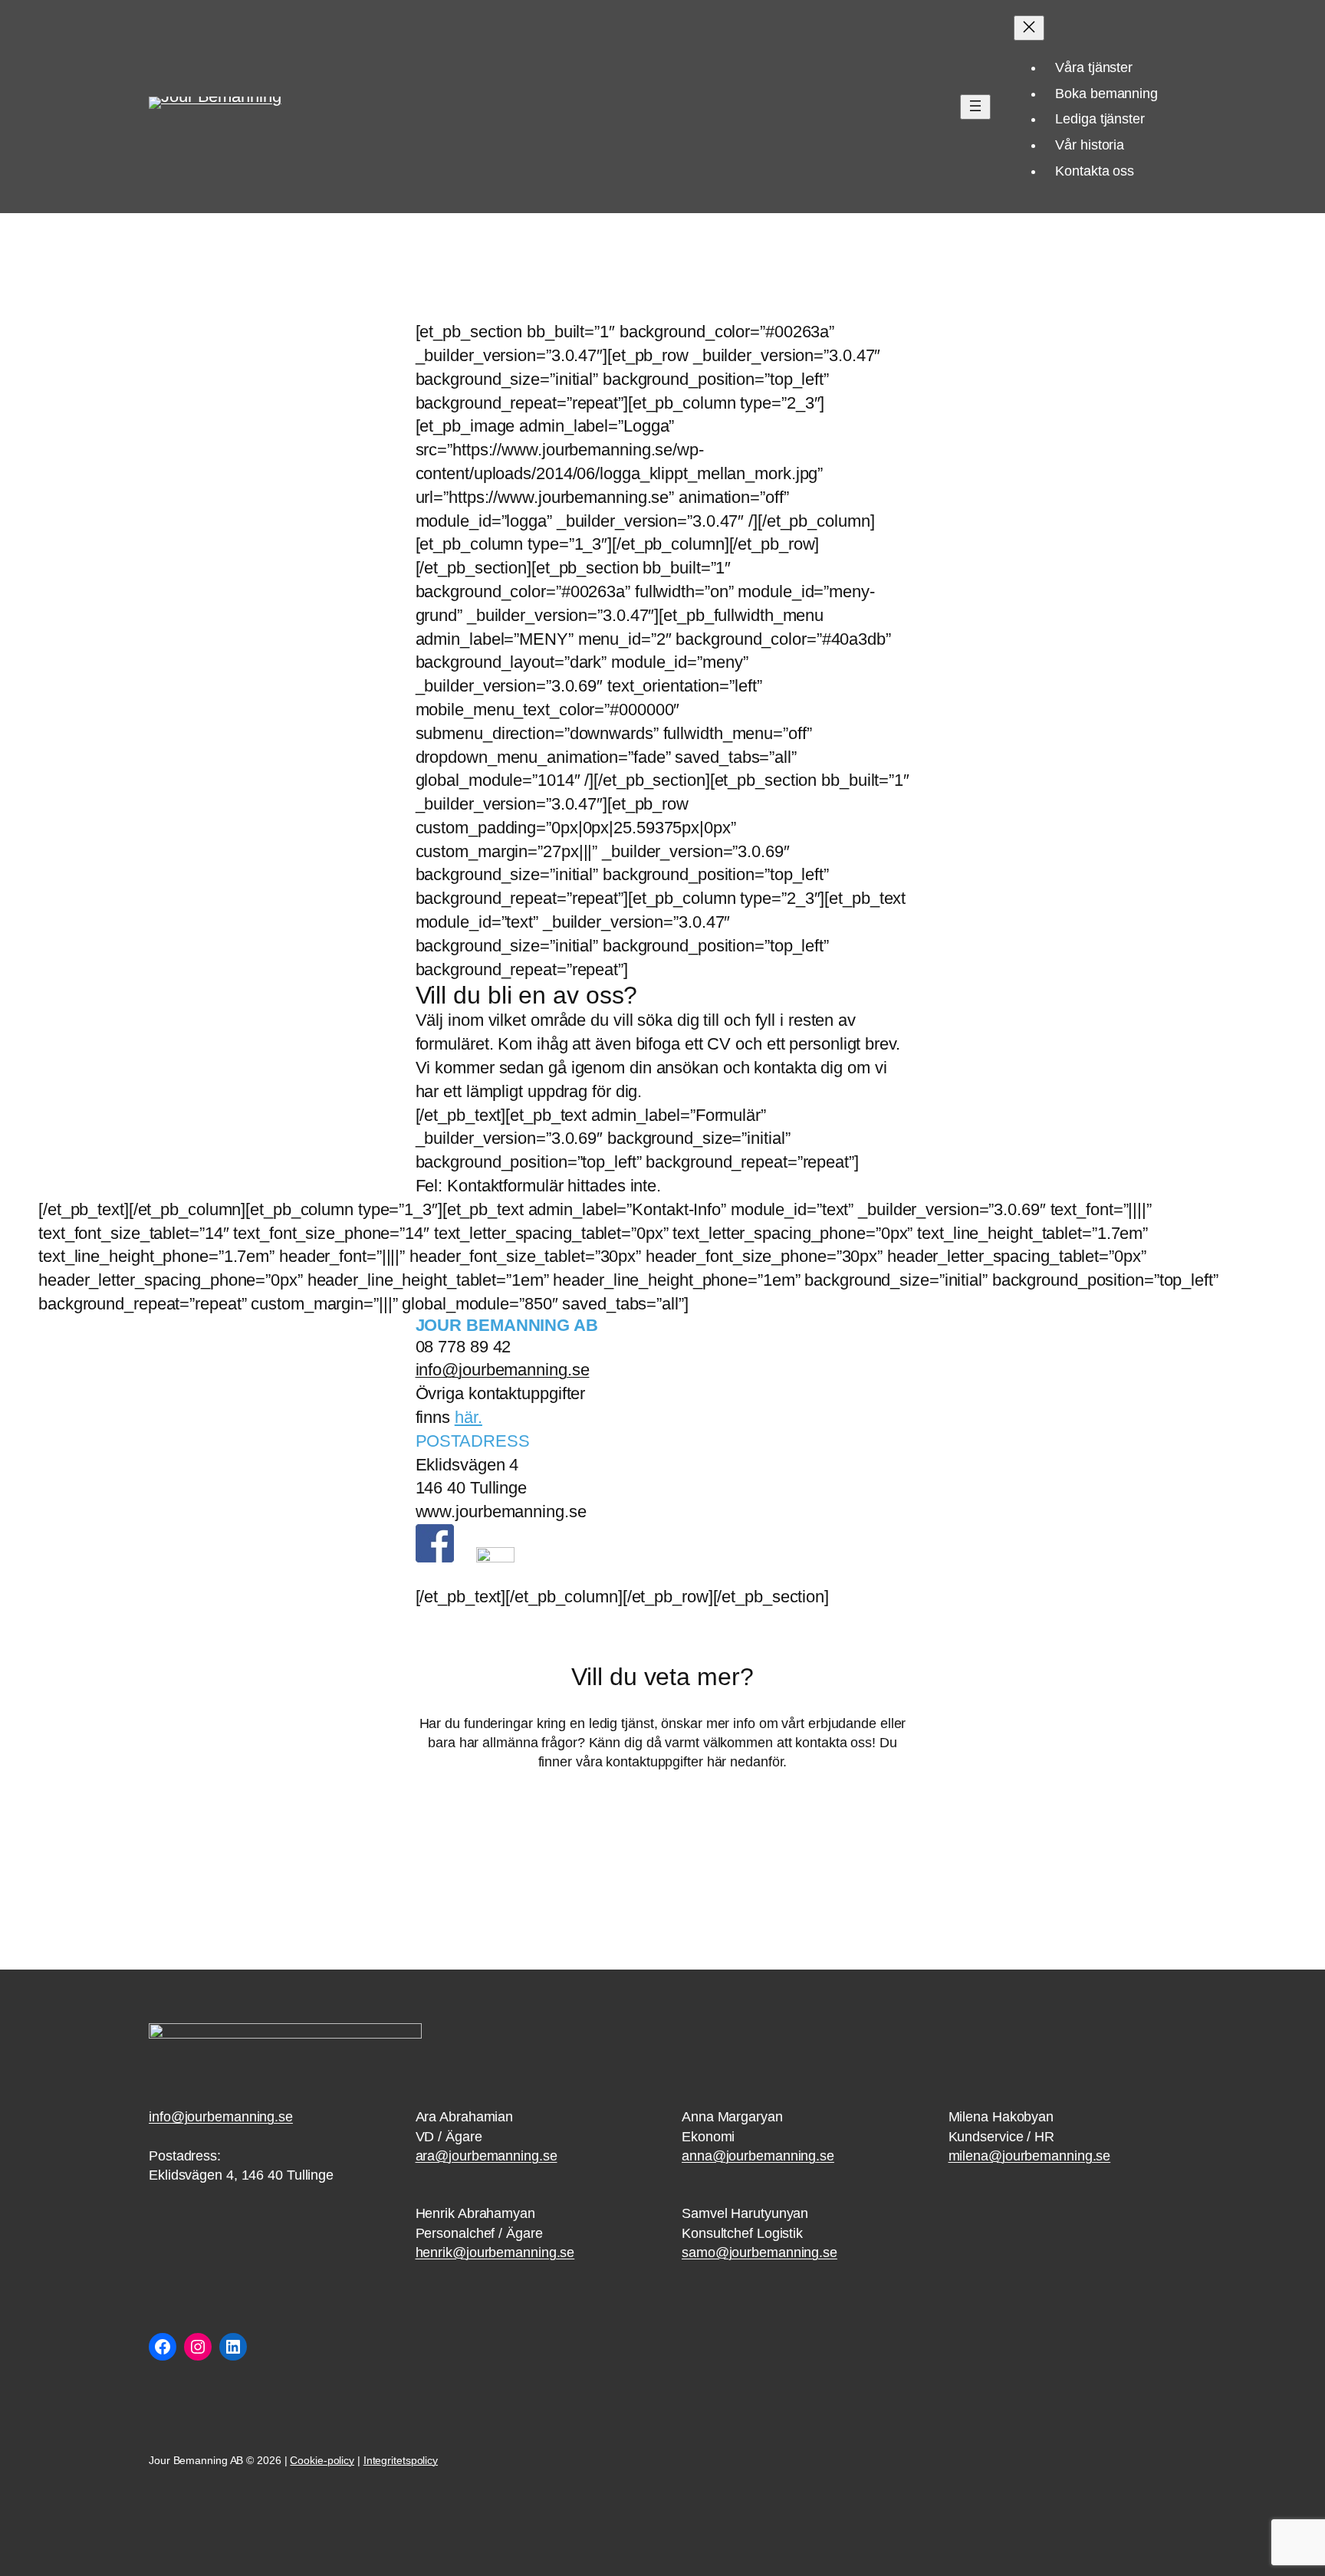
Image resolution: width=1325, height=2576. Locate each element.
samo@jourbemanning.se (759, 2252)
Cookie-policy (322, 2460)
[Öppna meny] (975, 107)
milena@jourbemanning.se (1030, 2156)
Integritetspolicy (401, 2460)
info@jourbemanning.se (503, 1370)
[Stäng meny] (1029, 28)
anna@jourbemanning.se (758, 2156)
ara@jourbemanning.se (487, 2156)
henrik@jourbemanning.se (495, 2252)
